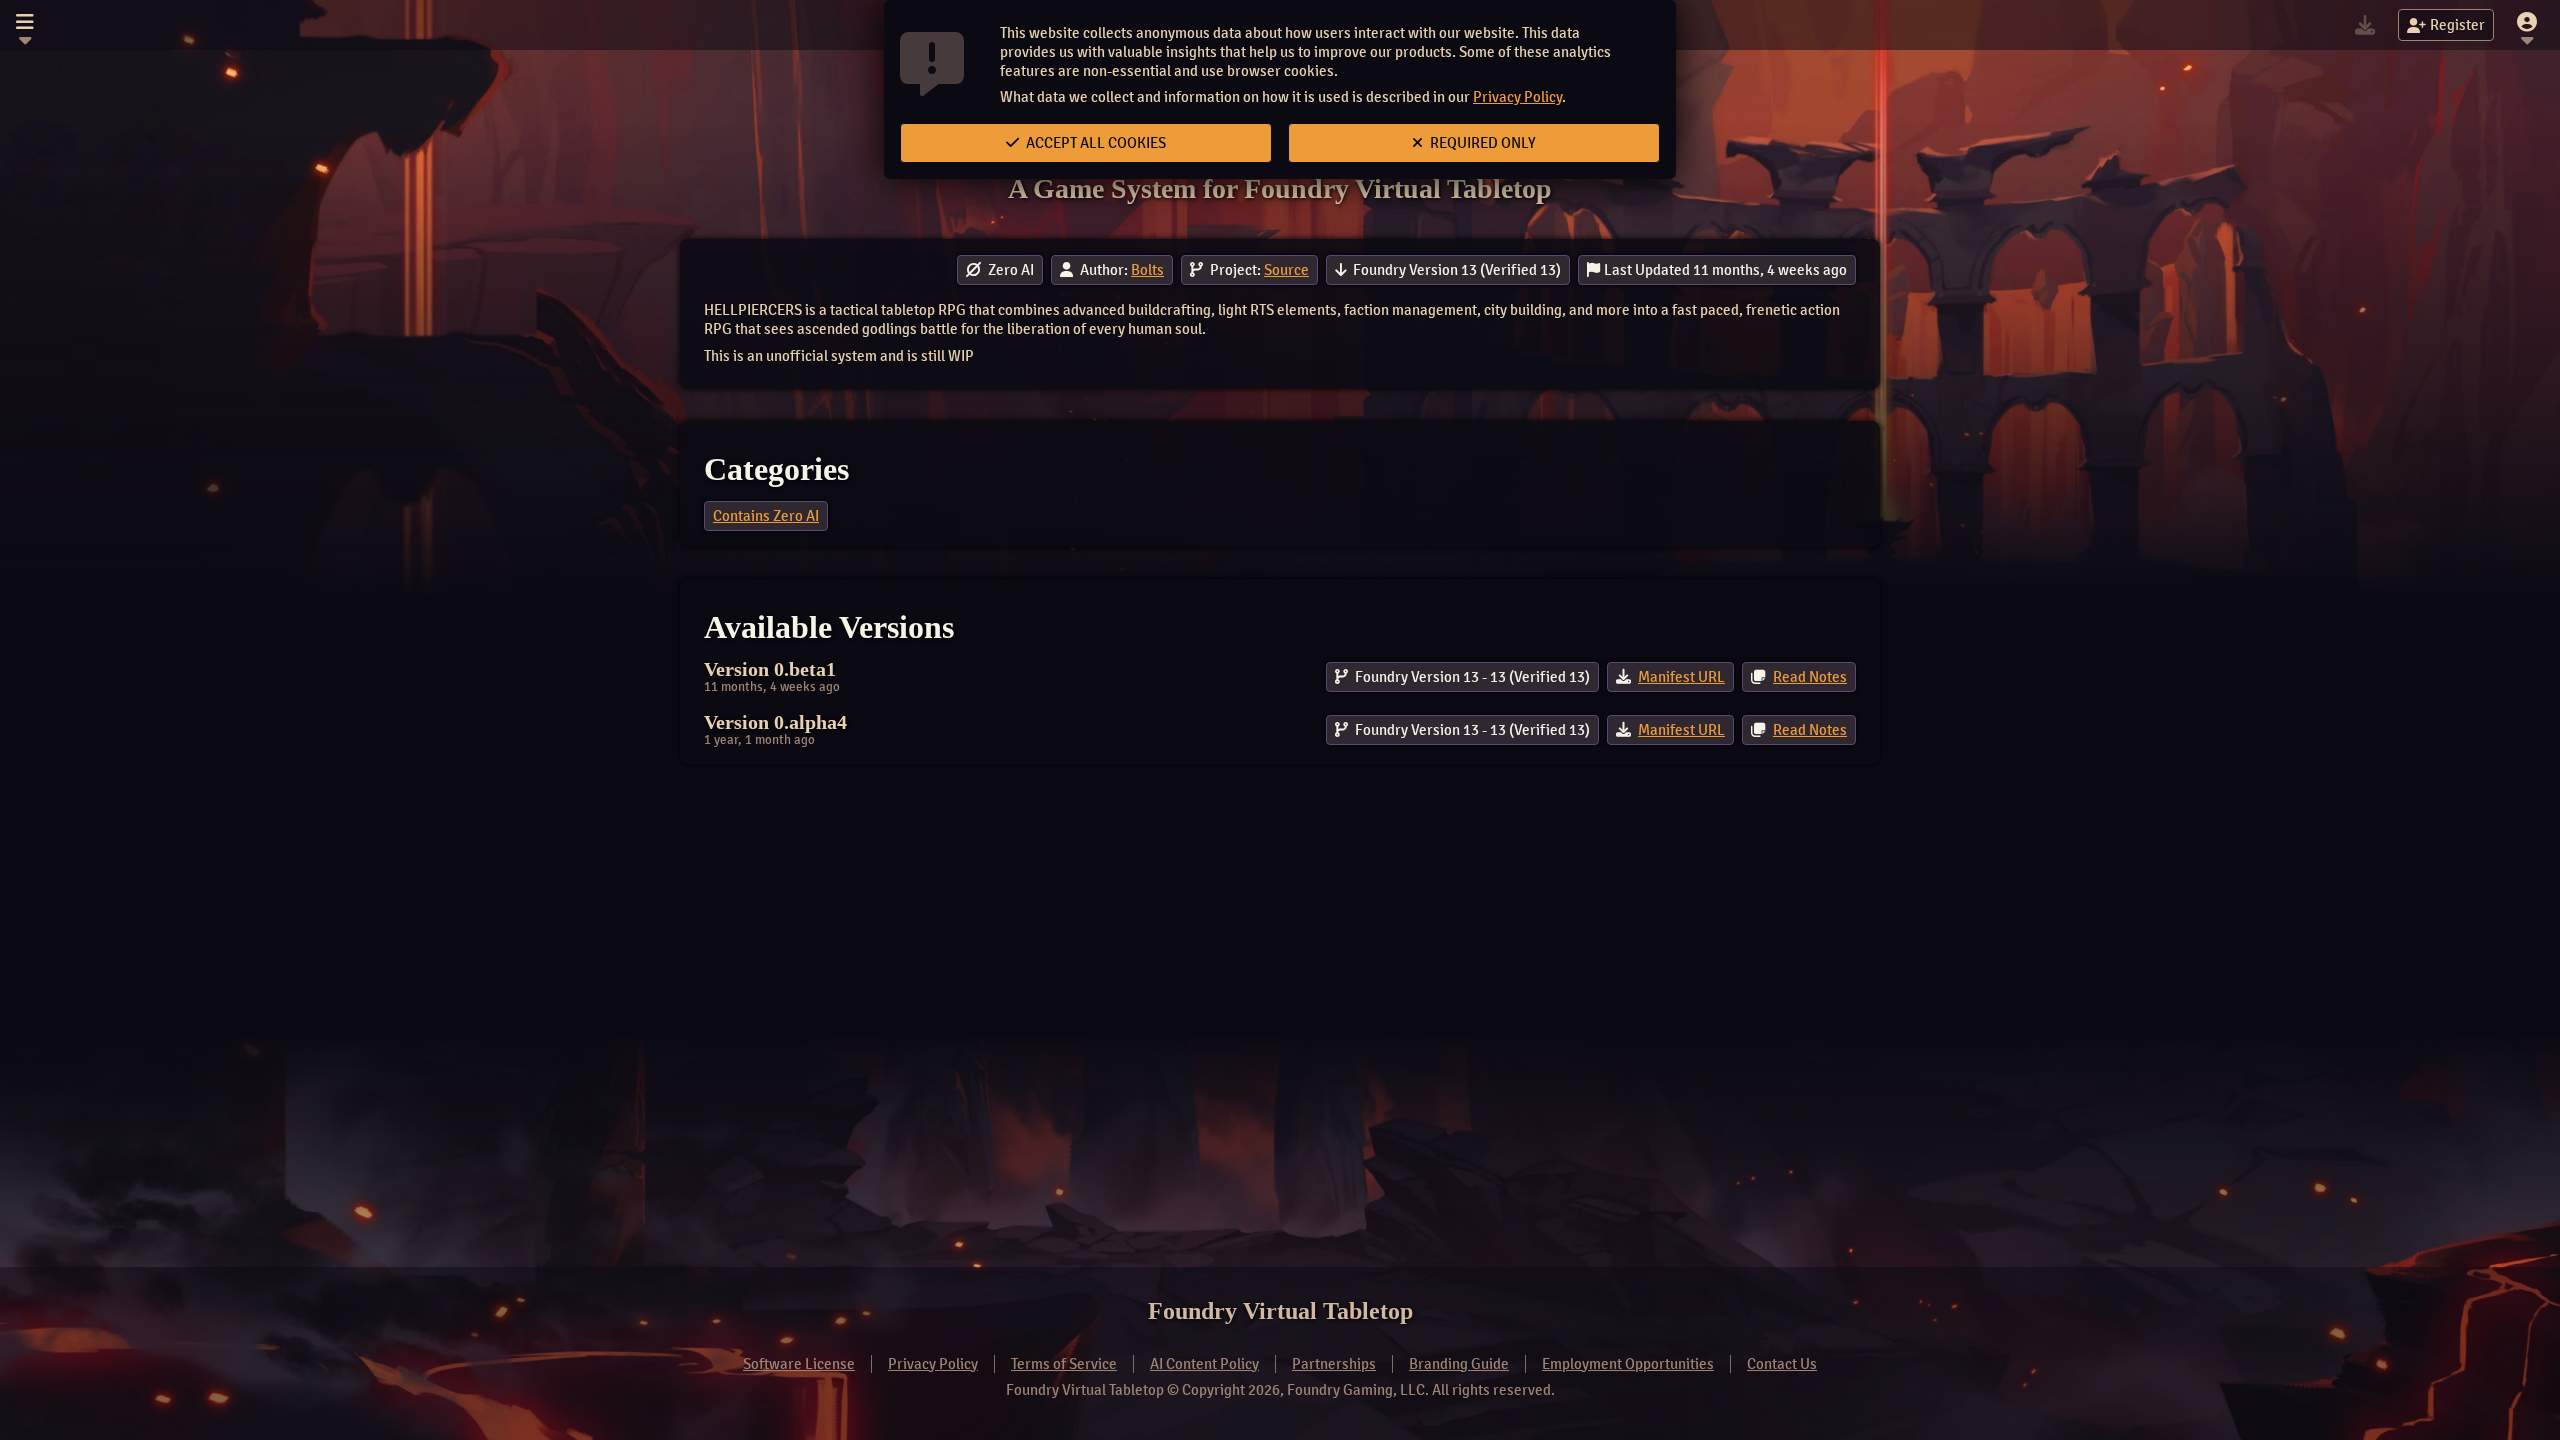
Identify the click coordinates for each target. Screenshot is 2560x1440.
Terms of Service (1064, 1364)
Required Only (1481, 143)
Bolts (1147, 270)
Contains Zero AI (766, 516)
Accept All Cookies (1094, 143)
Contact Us (1782, 1364)
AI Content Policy (1204, 1364)
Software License (799, 1364)
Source (1286, 270)
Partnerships (1334, 1364)
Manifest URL (1681, 677)
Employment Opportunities (1628, 1364)
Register (2457, 25)
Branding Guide (1459, 1364)
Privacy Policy (1517, 97)
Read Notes (1810, 677)
